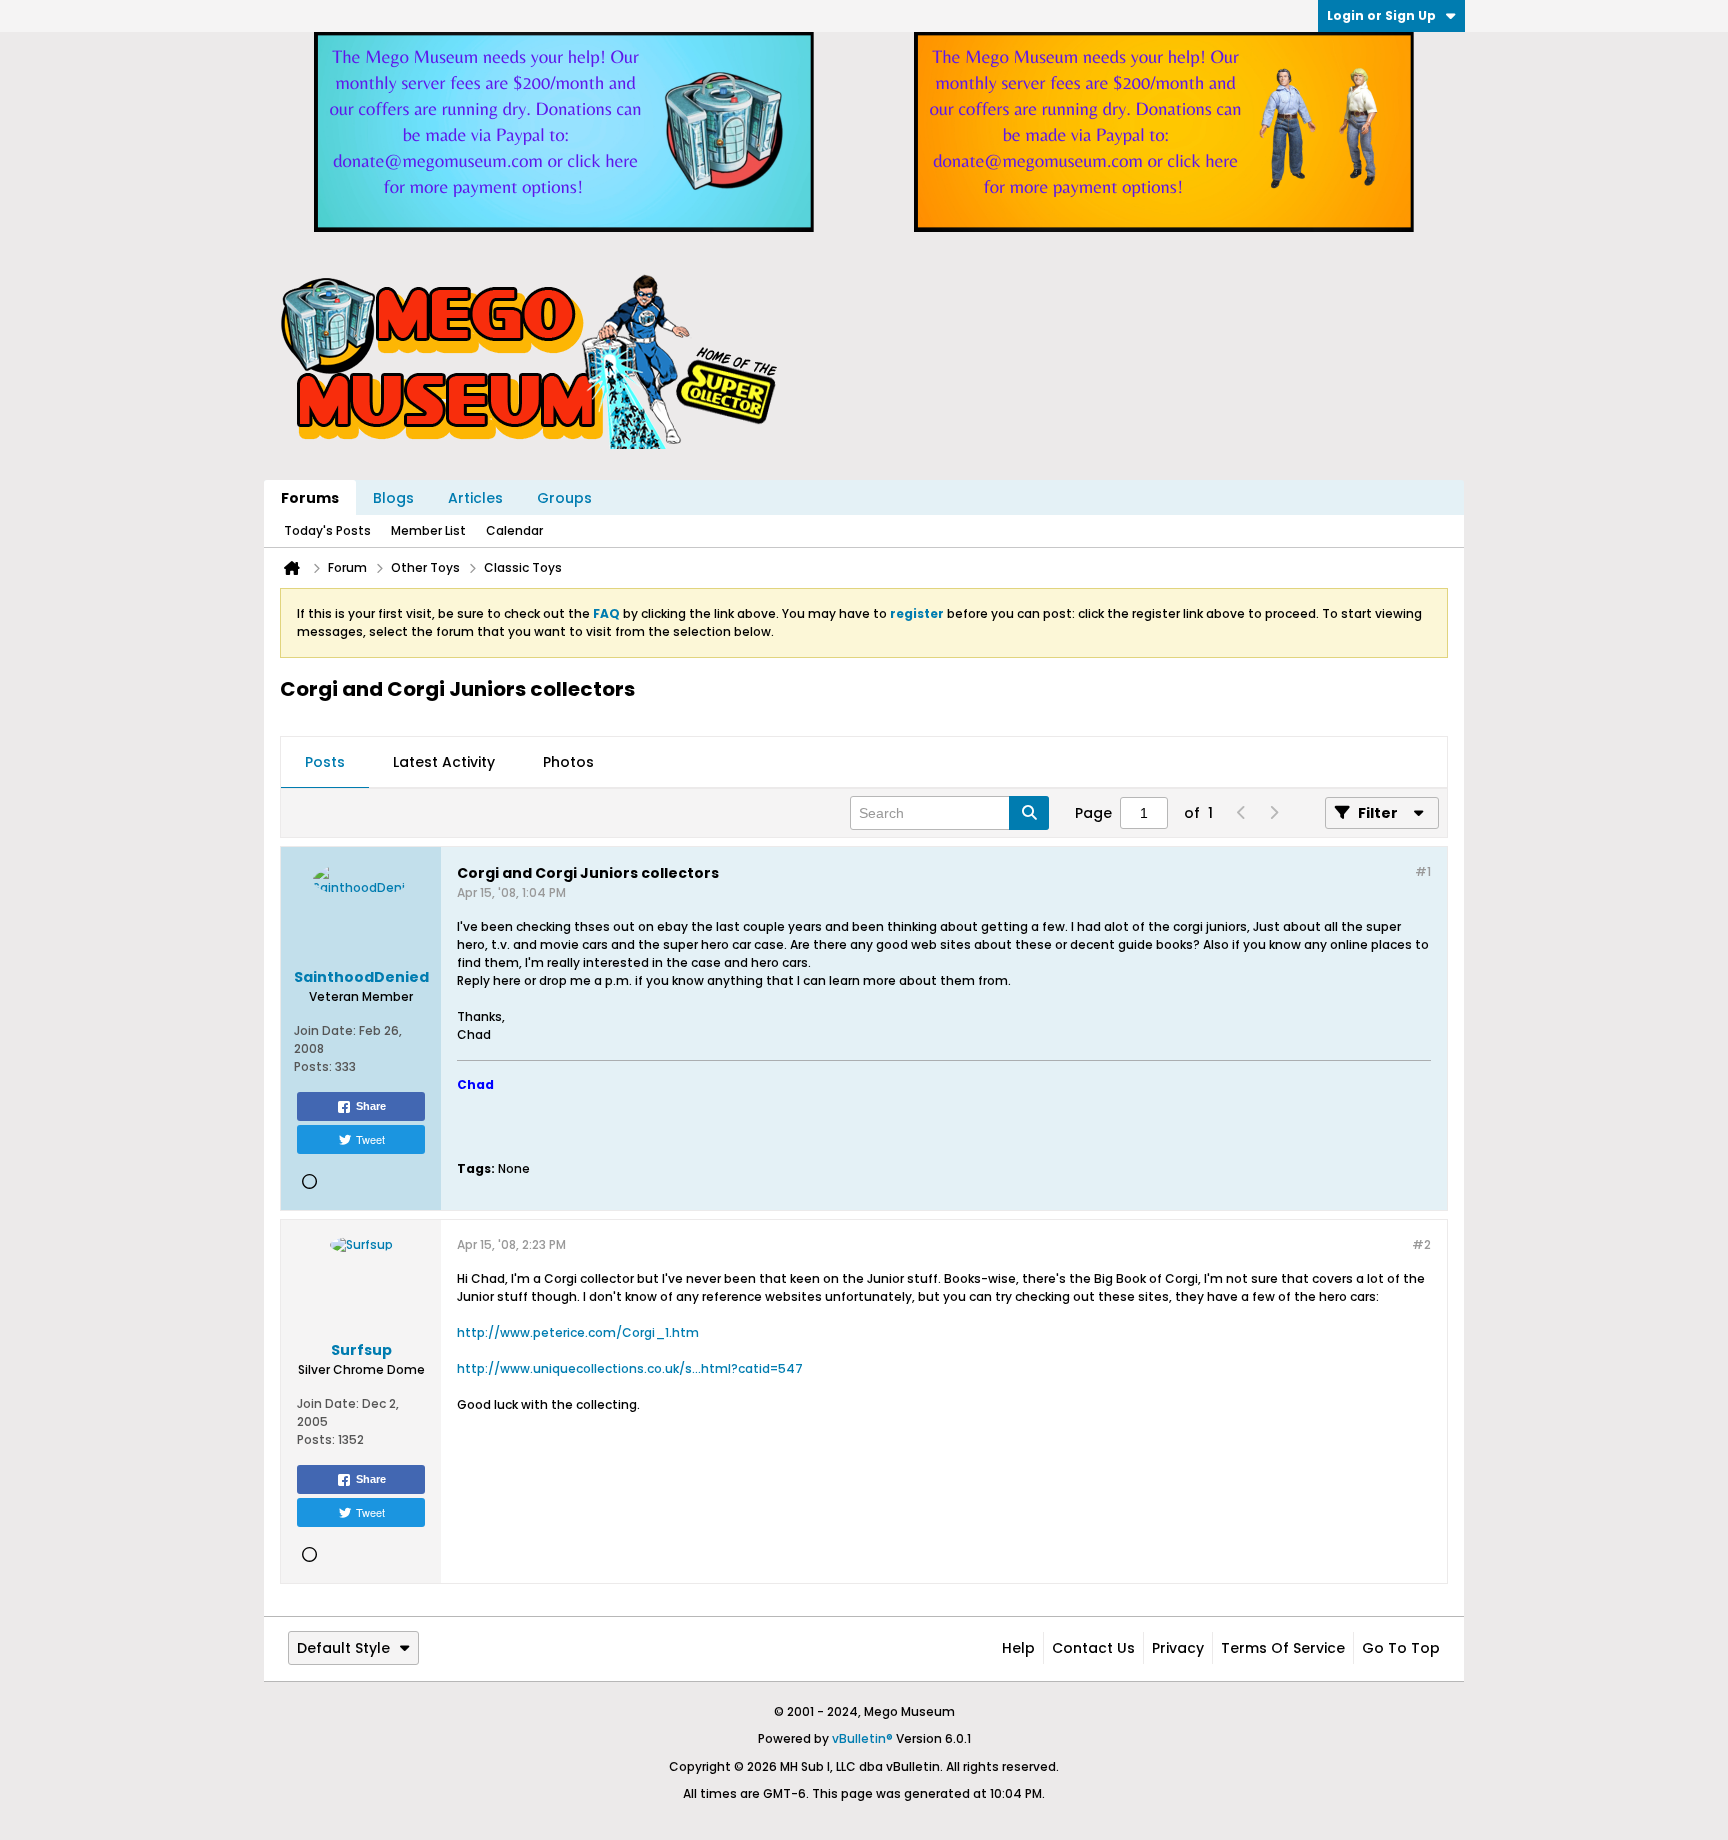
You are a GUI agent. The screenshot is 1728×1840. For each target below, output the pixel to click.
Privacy (1178, 1648)
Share (371, 1106)
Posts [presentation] (325, 762)
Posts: (313, 1066)
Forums (310, 498)
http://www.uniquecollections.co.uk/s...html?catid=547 (630, 1368)
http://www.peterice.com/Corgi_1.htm (578, 1332)
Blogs (393, 498)
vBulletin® (862, 1738)
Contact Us (1093, 1648)
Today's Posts (327, 530)
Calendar (514, 530)
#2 (1421, 1244)
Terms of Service (1283, 1648)
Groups (564, 498)
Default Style (343, 1648)
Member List (428, 530)
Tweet (370, 1139)
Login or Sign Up (1381, 15)
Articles (475, 498)
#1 (1423, 871)
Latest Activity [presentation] (444, 762)
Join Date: (325, 1030)
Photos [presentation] (568, 762)
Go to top (1401, 1648)
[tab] (325, 763)
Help (1018, 1648)
